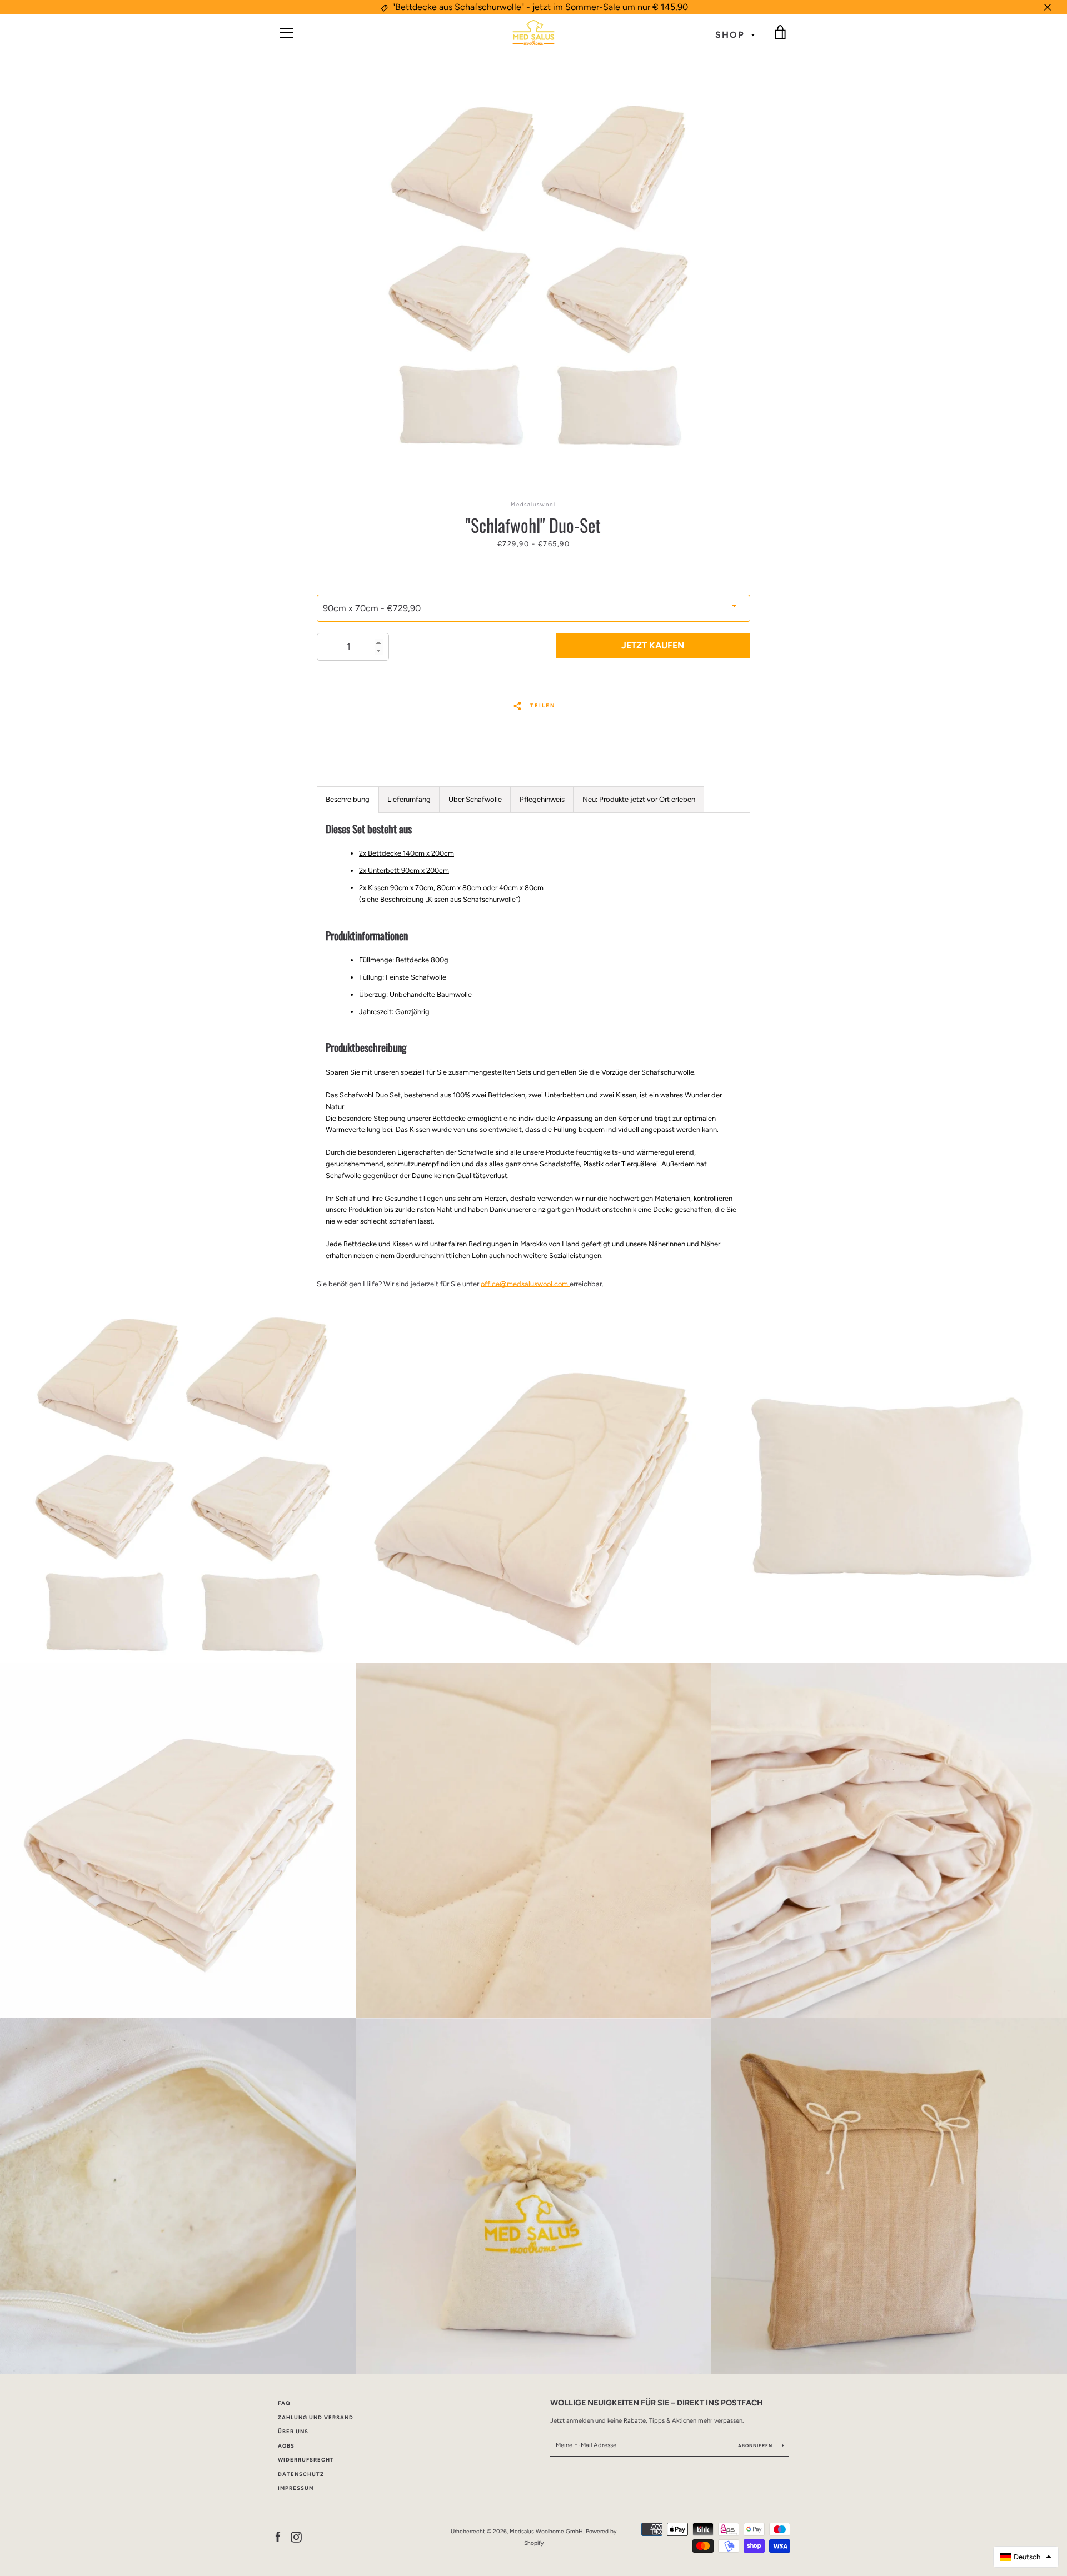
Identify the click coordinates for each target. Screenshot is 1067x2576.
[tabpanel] (533, 1042)
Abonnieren (756, 2445)
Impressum (296, 2488)
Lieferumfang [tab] (409, 799)
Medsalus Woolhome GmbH (546, 2531)
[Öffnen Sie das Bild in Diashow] (533, 276)
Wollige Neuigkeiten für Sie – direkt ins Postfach (657, 2403)
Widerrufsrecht (306, 2460)
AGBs (286, 2446)
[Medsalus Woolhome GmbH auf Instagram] (296, 2537)
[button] (1026, 2557)
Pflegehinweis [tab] (542, 799)
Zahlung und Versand (316, 2417)
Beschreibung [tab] (348, 799)
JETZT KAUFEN (653, 645)
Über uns (293, 2431)
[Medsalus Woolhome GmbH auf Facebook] (278, 2537)
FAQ (284, 2403)
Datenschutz (301, 2474)
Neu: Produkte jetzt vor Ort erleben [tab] (639, 799)
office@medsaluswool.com (525, 1284)
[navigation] (286, 33)
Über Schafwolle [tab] (475, 799)
